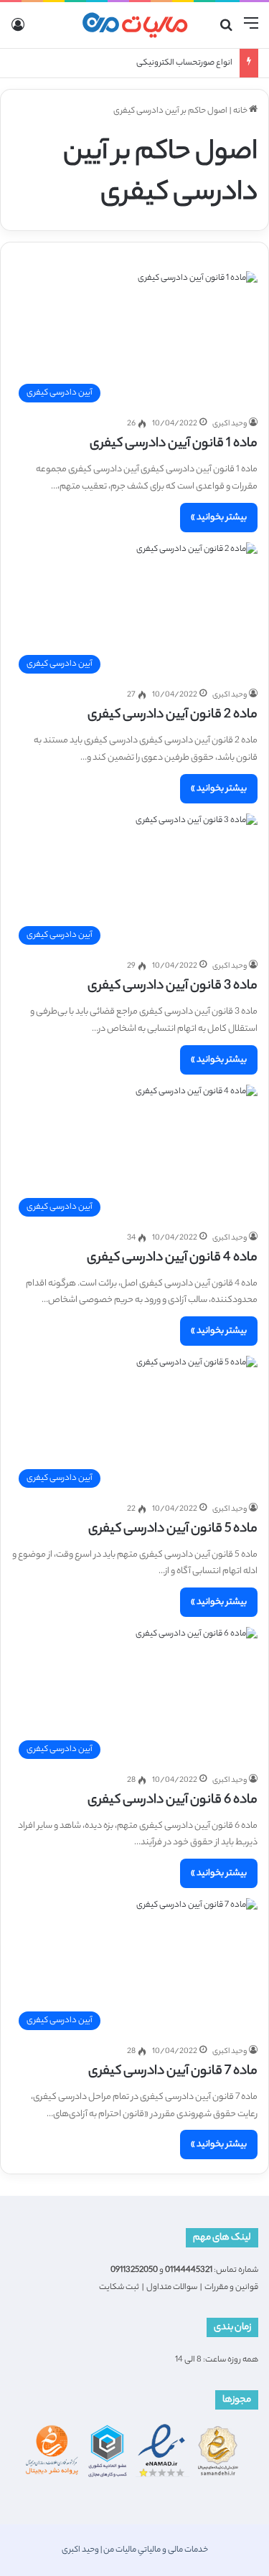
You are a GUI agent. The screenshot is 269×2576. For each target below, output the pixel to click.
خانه (241, 111)
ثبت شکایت (119, 2288)
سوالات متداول (172, 2288)
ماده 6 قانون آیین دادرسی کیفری (173, 1801)
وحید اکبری (230, 424)
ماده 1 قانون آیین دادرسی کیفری (174, 444)
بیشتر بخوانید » (219, 518)
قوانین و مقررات (231, 2288)
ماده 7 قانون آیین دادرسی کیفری (173, 2072)
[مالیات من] (135, 25)
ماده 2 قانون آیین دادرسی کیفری (173, 715)
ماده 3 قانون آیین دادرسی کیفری (173, 986)
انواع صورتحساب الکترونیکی (184, 63)
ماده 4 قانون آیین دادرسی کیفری (172, 1258)
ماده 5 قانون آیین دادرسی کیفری (173, 1529)
